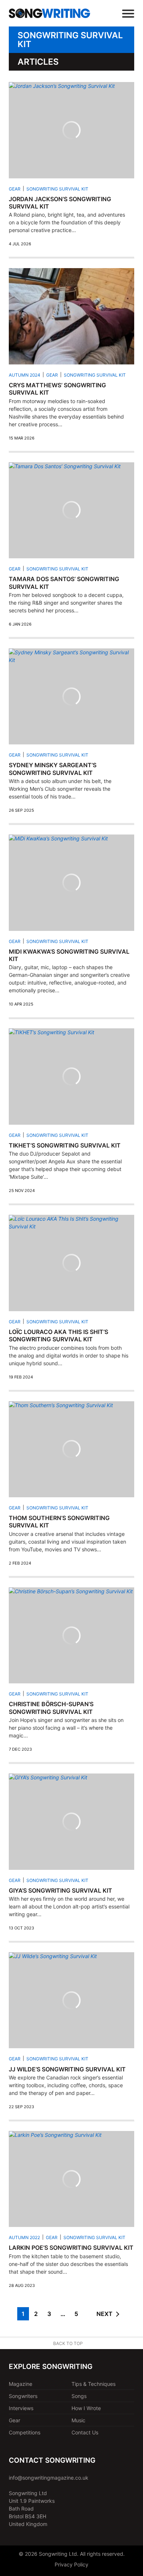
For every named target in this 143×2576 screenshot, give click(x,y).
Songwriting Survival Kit (57, 189)
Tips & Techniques (93, 2384)
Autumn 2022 (24, 2237)
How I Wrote (86, 2408)
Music (78, 2420)
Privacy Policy (71, 2564)
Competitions (25, 2432)
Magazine (21, 2384)
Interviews (21, 2408)
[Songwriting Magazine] (49, 13)
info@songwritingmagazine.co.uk (49, 2478)
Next (104, 2314)
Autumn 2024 (25, 375)
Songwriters (23, 2396)
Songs (79, 2396)
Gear (15, 189)
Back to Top (68, 2343)
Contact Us (85, 2432)
